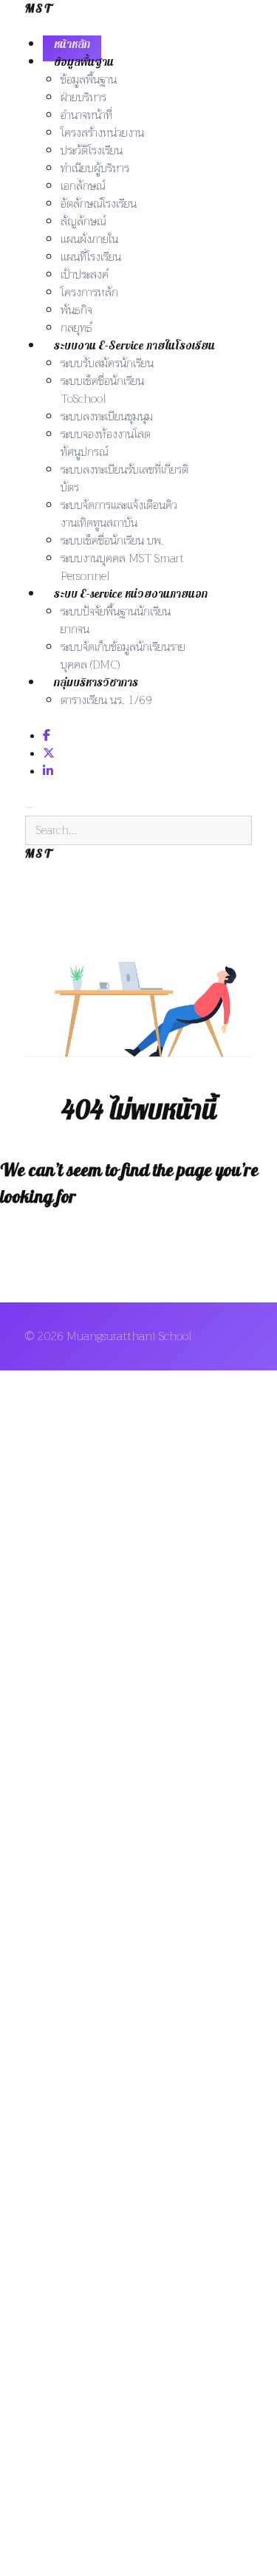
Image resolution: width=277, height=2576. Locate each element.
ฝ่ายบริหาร (83, 98)
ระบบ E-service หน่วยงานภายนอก (131, 594)
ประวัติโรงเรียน (92, 151)
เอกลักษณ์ (83, 186)
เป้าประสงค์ (85, 275)
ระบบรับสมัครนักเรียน (107, 363)
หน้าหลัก (72, 44)
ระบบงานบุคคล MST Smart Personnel (122, 567)
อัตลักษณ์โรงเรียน (99, 204)
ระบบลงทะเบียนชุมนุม (107, 417)
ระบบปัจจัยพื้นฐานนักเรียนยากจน (116, 621)
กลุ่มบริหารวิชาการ (96, 683)
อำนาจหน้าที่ (86, 115)
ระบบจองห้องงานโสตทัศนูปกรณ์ (106, 443)
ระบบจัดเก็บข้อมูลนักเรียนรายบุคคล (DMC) (123, 656)
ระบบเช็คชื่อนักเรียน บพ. (112, 541)
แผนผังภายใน (89, 239)
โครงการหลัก (89, 293)
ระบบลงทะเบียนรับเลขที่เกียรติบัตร (124, 479)
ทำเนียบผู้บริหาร (95, 168)
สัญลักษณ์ (83, 222)
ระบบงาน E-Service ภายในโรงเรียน (134, 346)
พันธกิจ (76, 310)
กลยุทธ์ (76, 328)
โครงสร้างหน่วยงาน (102, 133)
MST (39, 9)
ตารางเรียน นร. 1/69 (106, 700)
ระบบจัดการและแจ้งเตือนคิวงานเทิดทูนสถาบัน (119, 514)
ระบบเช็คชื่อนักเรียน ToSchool (102, 390)
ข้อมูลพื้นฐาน (84, 62)
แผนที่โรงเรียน (91, 257)
